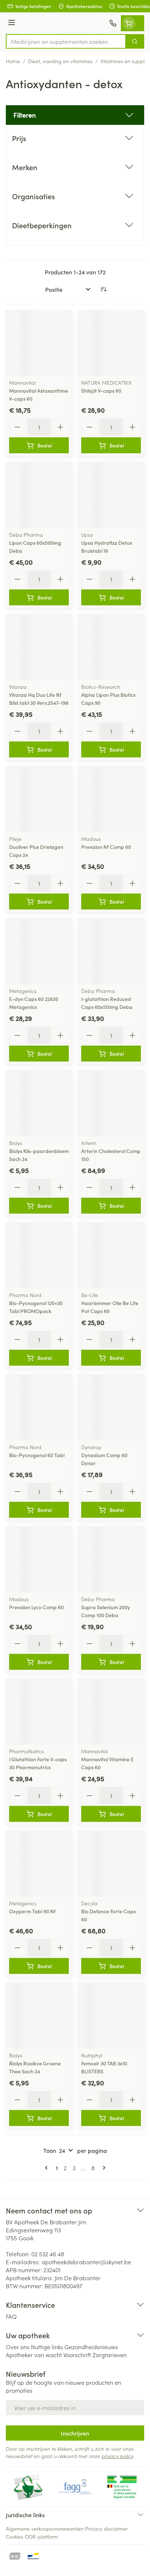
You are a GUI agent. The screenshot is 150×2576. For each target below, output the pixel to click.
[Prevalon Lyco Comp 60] (39, 1560)
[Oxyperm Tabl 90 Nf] (39, 1864)
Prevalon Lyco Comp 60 (36, 1607)
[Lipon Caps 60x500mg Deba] (39, 495)
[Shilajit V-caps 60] (111, 343)
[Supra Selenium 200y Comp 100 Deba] (111, 1560)
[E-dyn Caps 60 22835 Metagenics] (39, 952)
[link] (48, 2168)
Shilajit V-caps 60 (101, 391)
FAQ (11, 2316)
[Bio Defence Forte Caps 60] (111, 1864)
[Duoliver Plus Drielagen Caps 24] (39, 800)
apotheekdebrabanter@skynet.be (86, 2262)
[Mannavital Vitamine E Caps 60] (111, 1712)
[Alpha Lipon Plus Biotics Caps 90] (111, 647)
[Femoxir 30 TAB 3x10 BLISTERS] (111, 2016)
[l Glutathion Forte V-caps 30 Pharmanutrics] (39, 1712)
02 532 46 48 (48, 2254)
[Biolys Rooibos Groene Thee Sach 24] (39, 2016)
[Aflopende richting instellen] (103, 289)
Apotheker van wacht (34, 2355)
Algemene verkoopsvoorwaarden (45, 2528)
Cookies (15, 2536)
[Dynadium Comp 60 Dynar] (111, 1408)
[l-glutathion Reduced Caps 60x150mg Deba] (111, 952)
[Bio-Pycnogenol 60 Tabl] (39, 1408)
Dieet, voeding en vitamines (60, 61)
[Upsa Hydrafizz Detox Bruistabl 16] (111, 495)
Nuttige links (47, 2347)
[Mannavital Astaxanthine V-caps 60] (39, 343)
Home (13, 61)
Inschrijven (75, 2433)
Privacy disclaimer (106, 2528)
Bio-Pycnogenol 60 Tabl (37, 1455)
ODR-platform (42, 2536)
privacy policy (117, 2456)
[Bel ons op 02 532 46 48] (113, 23)
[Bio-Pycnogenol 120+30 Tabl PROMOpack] (39, 1256)
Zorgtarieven (110, 2355)
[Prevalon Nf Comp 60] (111, 800)
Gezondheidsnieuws (91, 2347)
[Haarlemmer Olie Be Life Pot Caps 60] (111, 1256)
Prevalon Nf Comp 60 (106, 847)
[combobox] (66, 41)
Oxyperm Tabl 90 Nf (32, 1911)
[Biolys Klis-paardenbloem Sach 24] (39, 1104)
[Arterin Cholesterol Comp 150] (111, 1104)
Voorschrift (77, 2355)
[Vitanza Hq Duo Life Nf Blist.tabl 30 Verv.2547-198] (39, 647)
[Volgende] (103, 2168)
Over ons (18, 2347)
